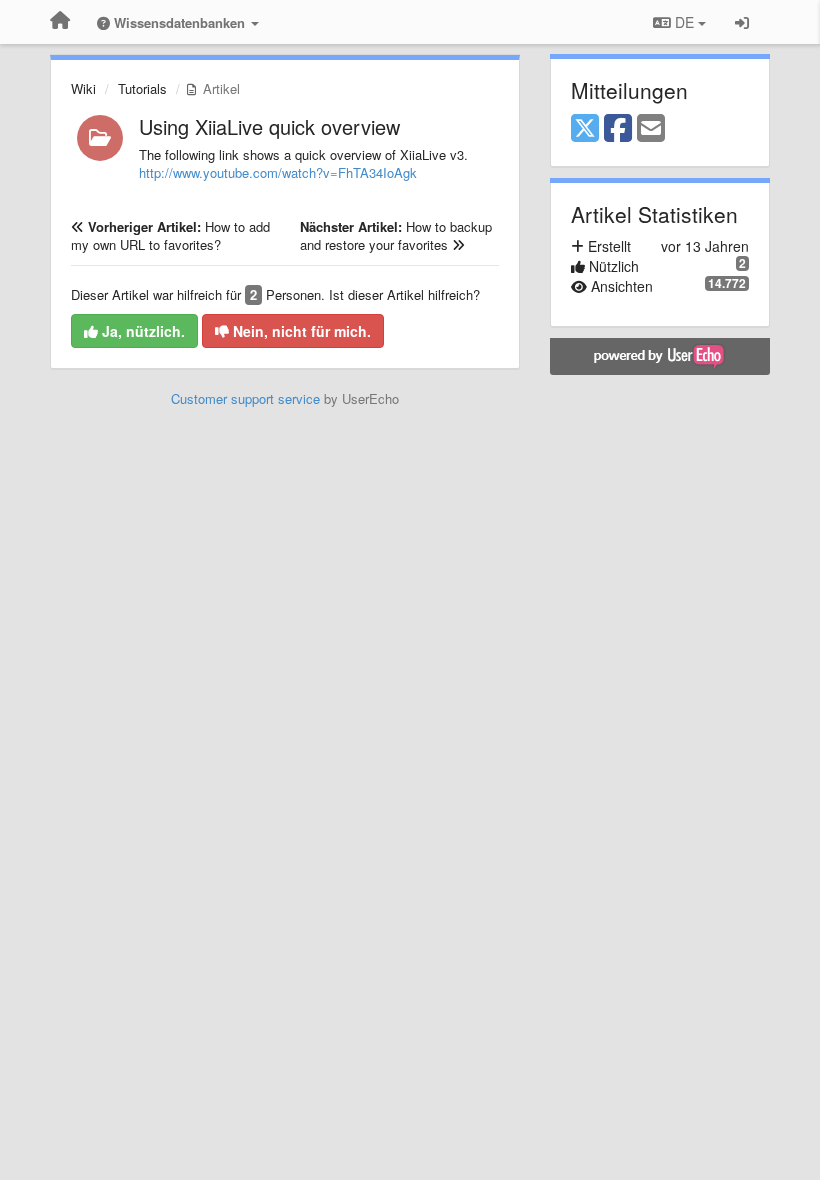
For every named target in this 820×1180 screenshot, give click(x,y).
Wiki (83, 88)
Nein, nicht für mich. (300, 331)
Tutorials (142, 88)
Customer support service (245, 398)
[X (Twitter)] (585, 129)
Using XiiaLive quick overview (269, 126)
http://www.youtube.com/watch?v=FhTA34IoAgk (278, 172)
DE (684, 22)
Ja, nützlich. (141, 331)
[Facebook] (618, 129)
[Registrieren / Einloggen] (742, 22)
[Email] (651, 129)
